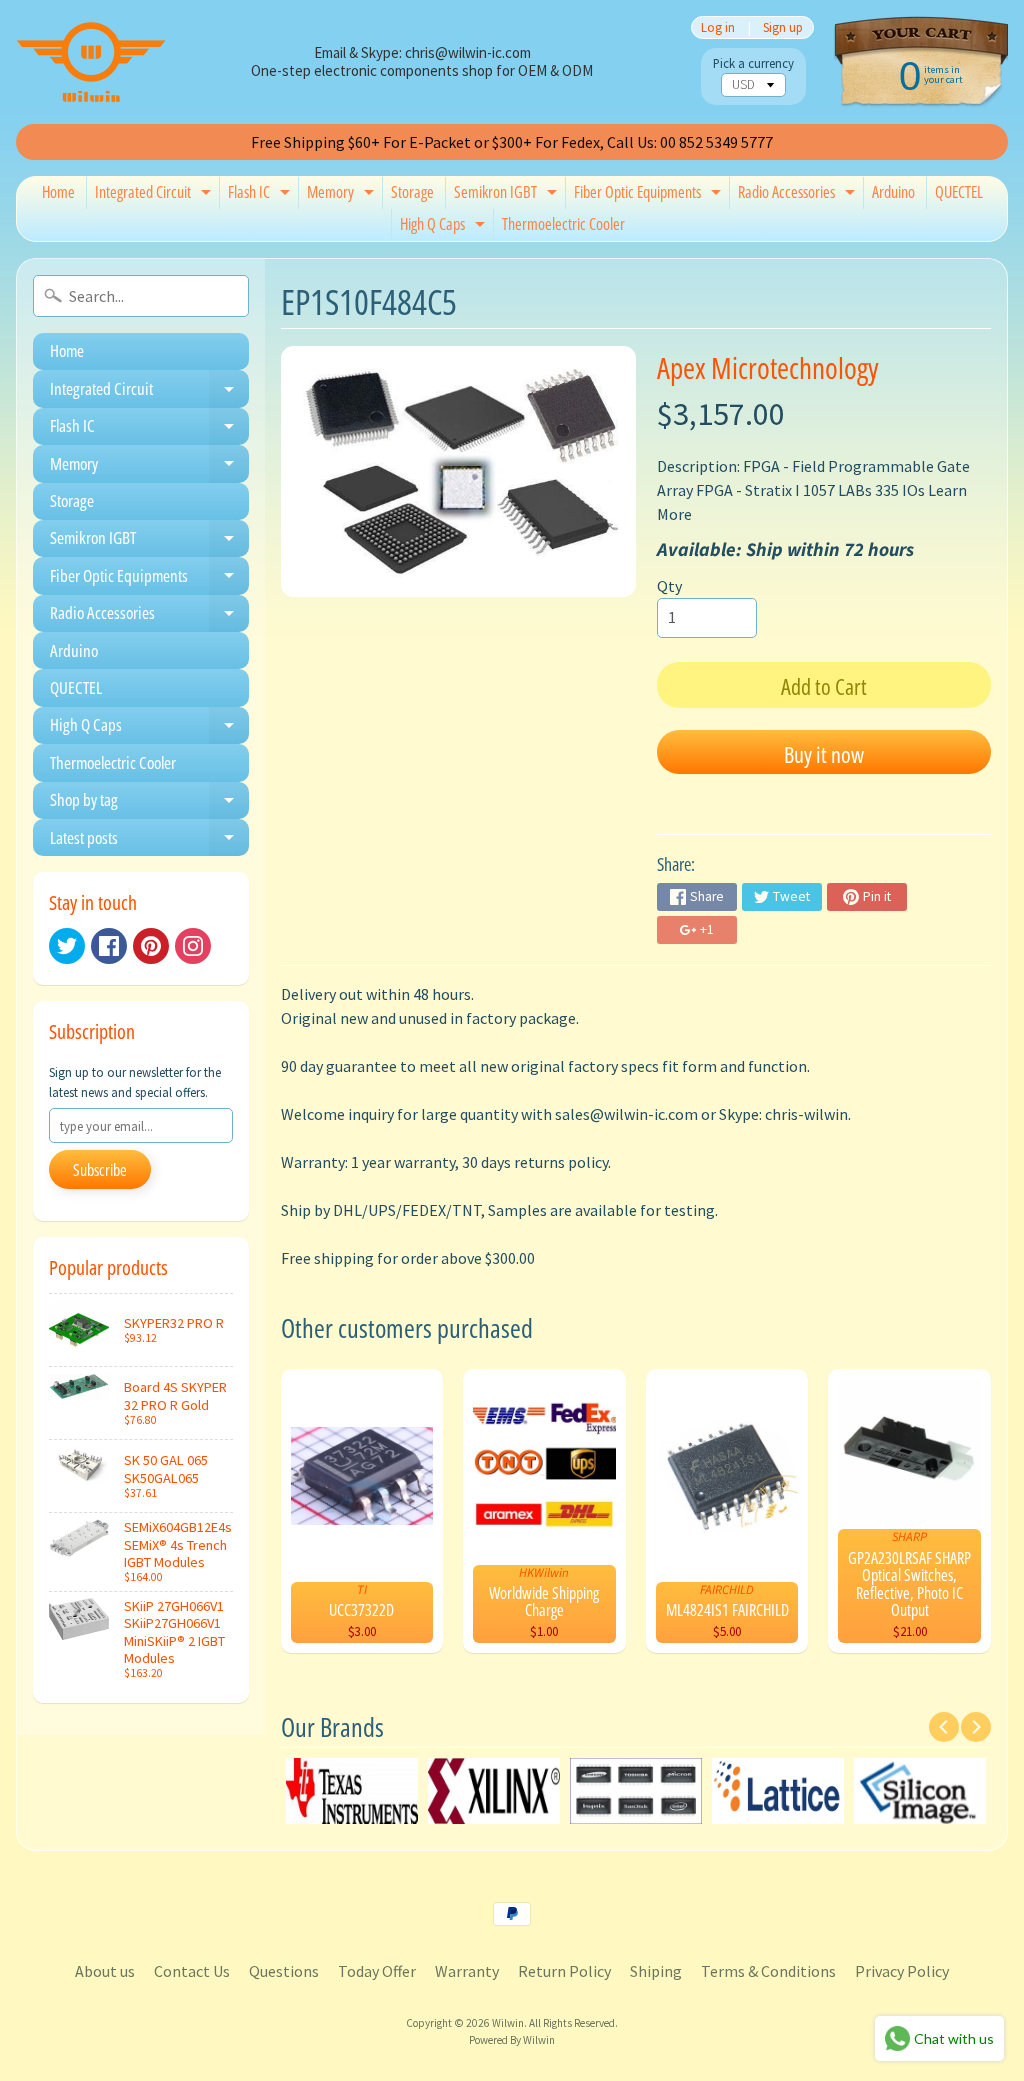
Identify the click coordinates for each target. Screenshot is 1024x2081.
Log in (718, 27)
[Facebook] (109, 946)
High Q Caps (445, 227)
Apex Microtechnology (768, 367)
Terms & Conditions (768, 1971)
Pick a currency (753, 63)
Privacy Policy (902, 1971)
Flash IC (261, 195)
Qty (669, 586)
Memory (343, 195)
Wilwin (508, 2023)
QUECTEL (959, 192)
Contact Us (192, 1971)
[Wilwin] (91, 62)
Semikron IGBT (508, 195)
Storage (412, 192)
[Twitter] (67, 946)
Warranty (467, 1971)
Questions (284, 1971)
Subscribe (100, 1170)
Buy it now (824, 754)
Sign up (783, 27)
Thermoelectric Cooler (563, 224)
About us (105, 1971)
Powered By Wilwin (512, 2040)
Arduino (893, 192)
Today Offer (377, 1971)
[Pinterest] (151, 946)
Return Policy (564, 1971)
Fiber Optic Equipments (650, 195)
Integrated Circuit (155, 195)
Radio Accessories (799, 195)
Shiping (656, 1971)
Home (58, 192)
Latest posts (149, 841)
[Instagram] (193, 946)
